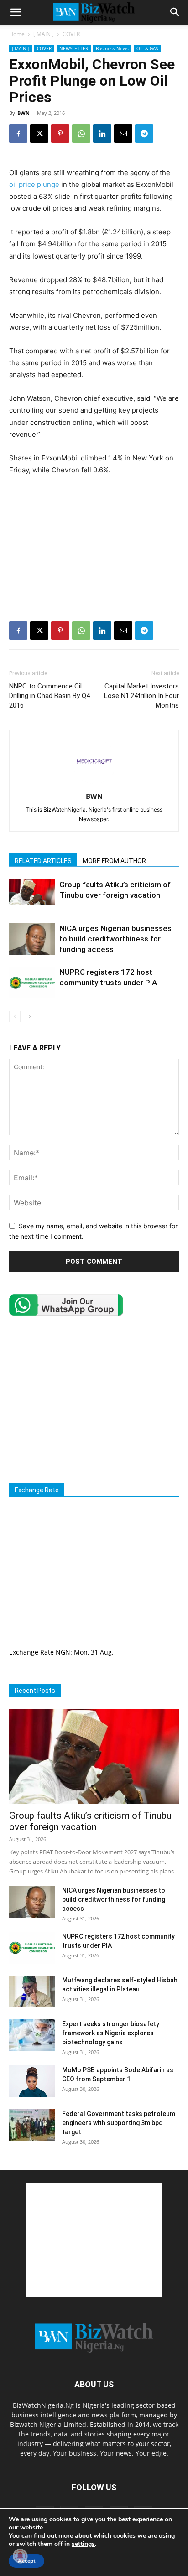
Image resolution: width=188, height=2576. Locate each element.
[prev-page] (15, 1016)
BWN (23, 113)
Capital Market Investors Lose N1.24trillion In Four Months (141, 696)
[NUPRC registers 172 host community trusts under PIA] (32, 983)
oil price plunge (34, 184)
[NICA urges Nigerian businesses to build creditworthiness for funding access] (32, 939)
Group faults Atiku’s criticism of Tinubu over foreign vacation (90, 1821)
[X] (39, 134)
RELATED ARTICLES (43, 861)
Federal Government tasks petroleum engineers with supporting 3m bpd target (119, 2123)
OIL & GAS (147, 48)
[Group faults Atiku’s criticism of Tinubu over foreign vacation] (32, 892)
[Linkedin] (102, 134)
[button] (16, 12)
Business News (112, 48)
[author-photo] (94, 784)
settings (83, 2544)
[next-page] (29, 1016)
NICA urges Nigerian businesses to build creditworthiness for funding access (115, 939)
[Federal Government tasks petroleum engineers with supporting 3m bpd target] (32, 2125)
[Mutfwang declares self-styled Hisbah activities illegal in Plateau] (32, 1991)
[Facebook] (18, 134)
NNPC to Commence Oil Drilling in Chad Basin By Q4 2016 (50, 696)
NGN (63, 1652)
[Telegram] (144, 134)
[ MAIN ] (44, 34)
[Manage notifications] (20, 2556)
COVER (71, 34)
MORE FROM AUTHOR (114, 861)
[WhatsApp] (81, 134)
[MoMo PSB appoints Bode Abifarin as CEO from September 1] (32, 2081)
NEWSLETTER (74, 48)
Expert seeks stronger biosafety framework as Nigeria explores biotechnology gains (111, 2033)
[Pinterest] (60, 134)
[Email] (123, 134)
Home (17, 34)
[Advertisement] (94, 570)
